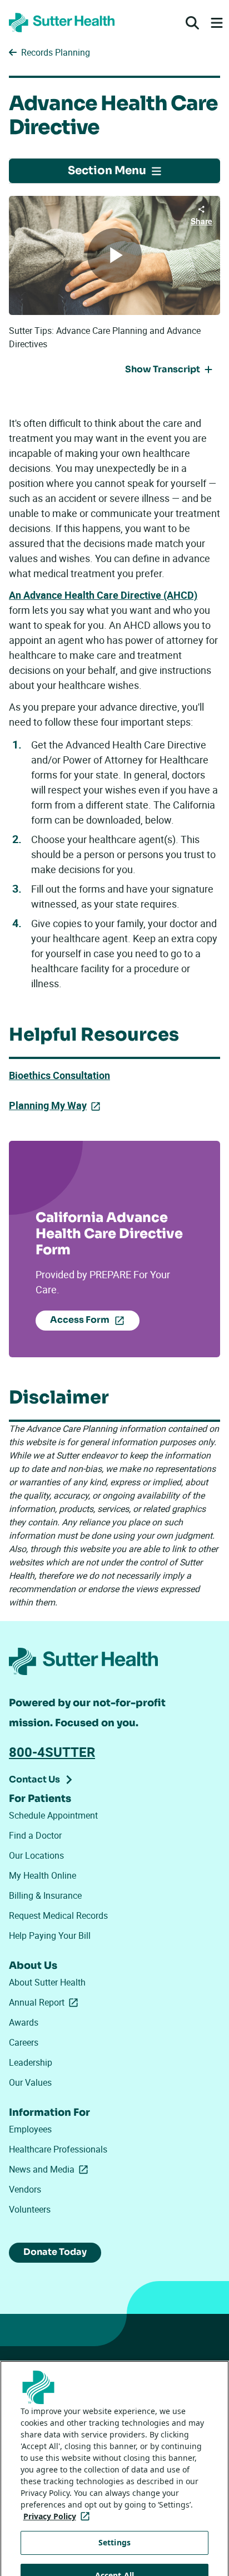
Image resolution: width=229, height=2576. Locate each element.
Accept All (114, 2546)
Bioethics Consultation (59, 1075)
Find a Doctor (35, 1835)
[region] (114, 2454)
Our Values (30, 2082)
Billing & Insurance (45, 1895)
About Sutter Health (47, 1982)
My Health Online (43, 1875)
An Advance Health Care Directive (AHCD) (103, 595)
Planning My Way (48, 1105)
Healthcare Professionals (58, 2149)
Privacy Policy (59, 2487)
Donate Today (55, 2252)
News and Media (51, 2169)
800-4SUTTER (52, 1752)
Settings (114, 2513)
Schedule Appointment (53, 1815)
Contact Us (34, 1779)
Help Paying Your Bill (50, 1935)
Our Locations (36, 1855)
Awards (24, 2022)
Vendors (25, 2189)
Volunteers (30, 2209)
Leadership (31, 2062)
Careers (24, 2042)
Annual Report (46, 2002)
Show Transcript (163, 369)
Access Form (80, 1320)
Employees (30, 2129)
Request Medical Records (58, 1915)
